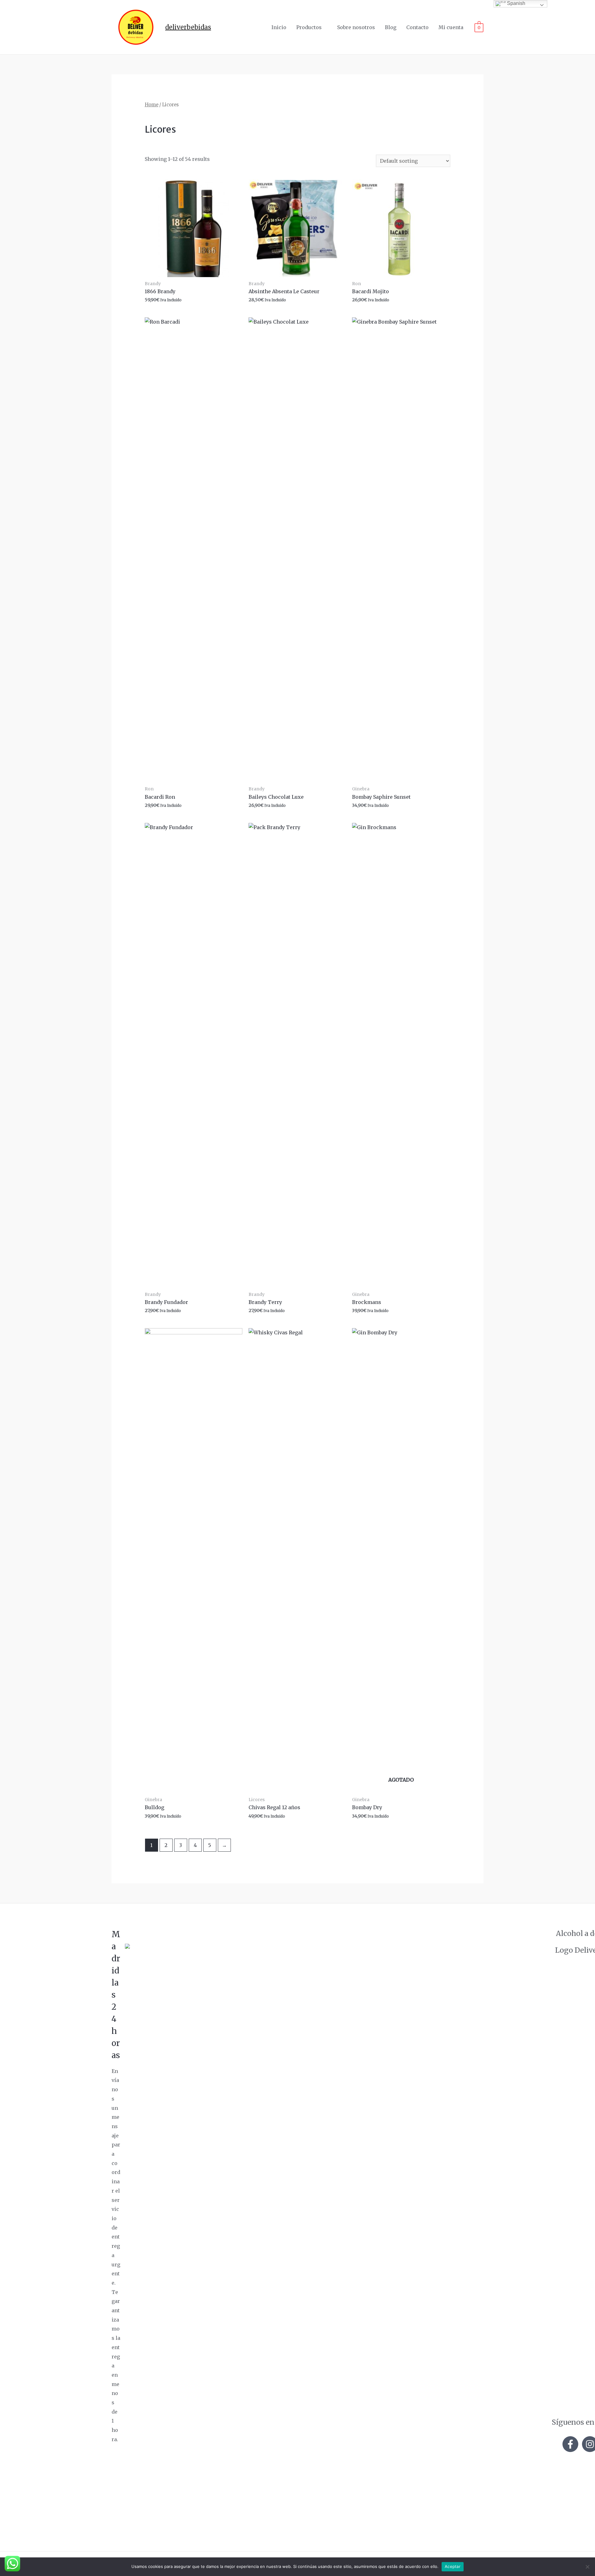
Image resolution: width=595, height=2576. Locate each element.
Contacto (417, 27)
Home (152, 105)
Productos (309, 27)
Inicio (279, 27)
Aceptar (453, 2566)
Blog (391, 27)
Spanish (516, 3)
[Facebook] (570, 2444)
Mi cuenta (451, 27)
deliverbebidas (188, 27)
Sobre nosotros (356, 27)
